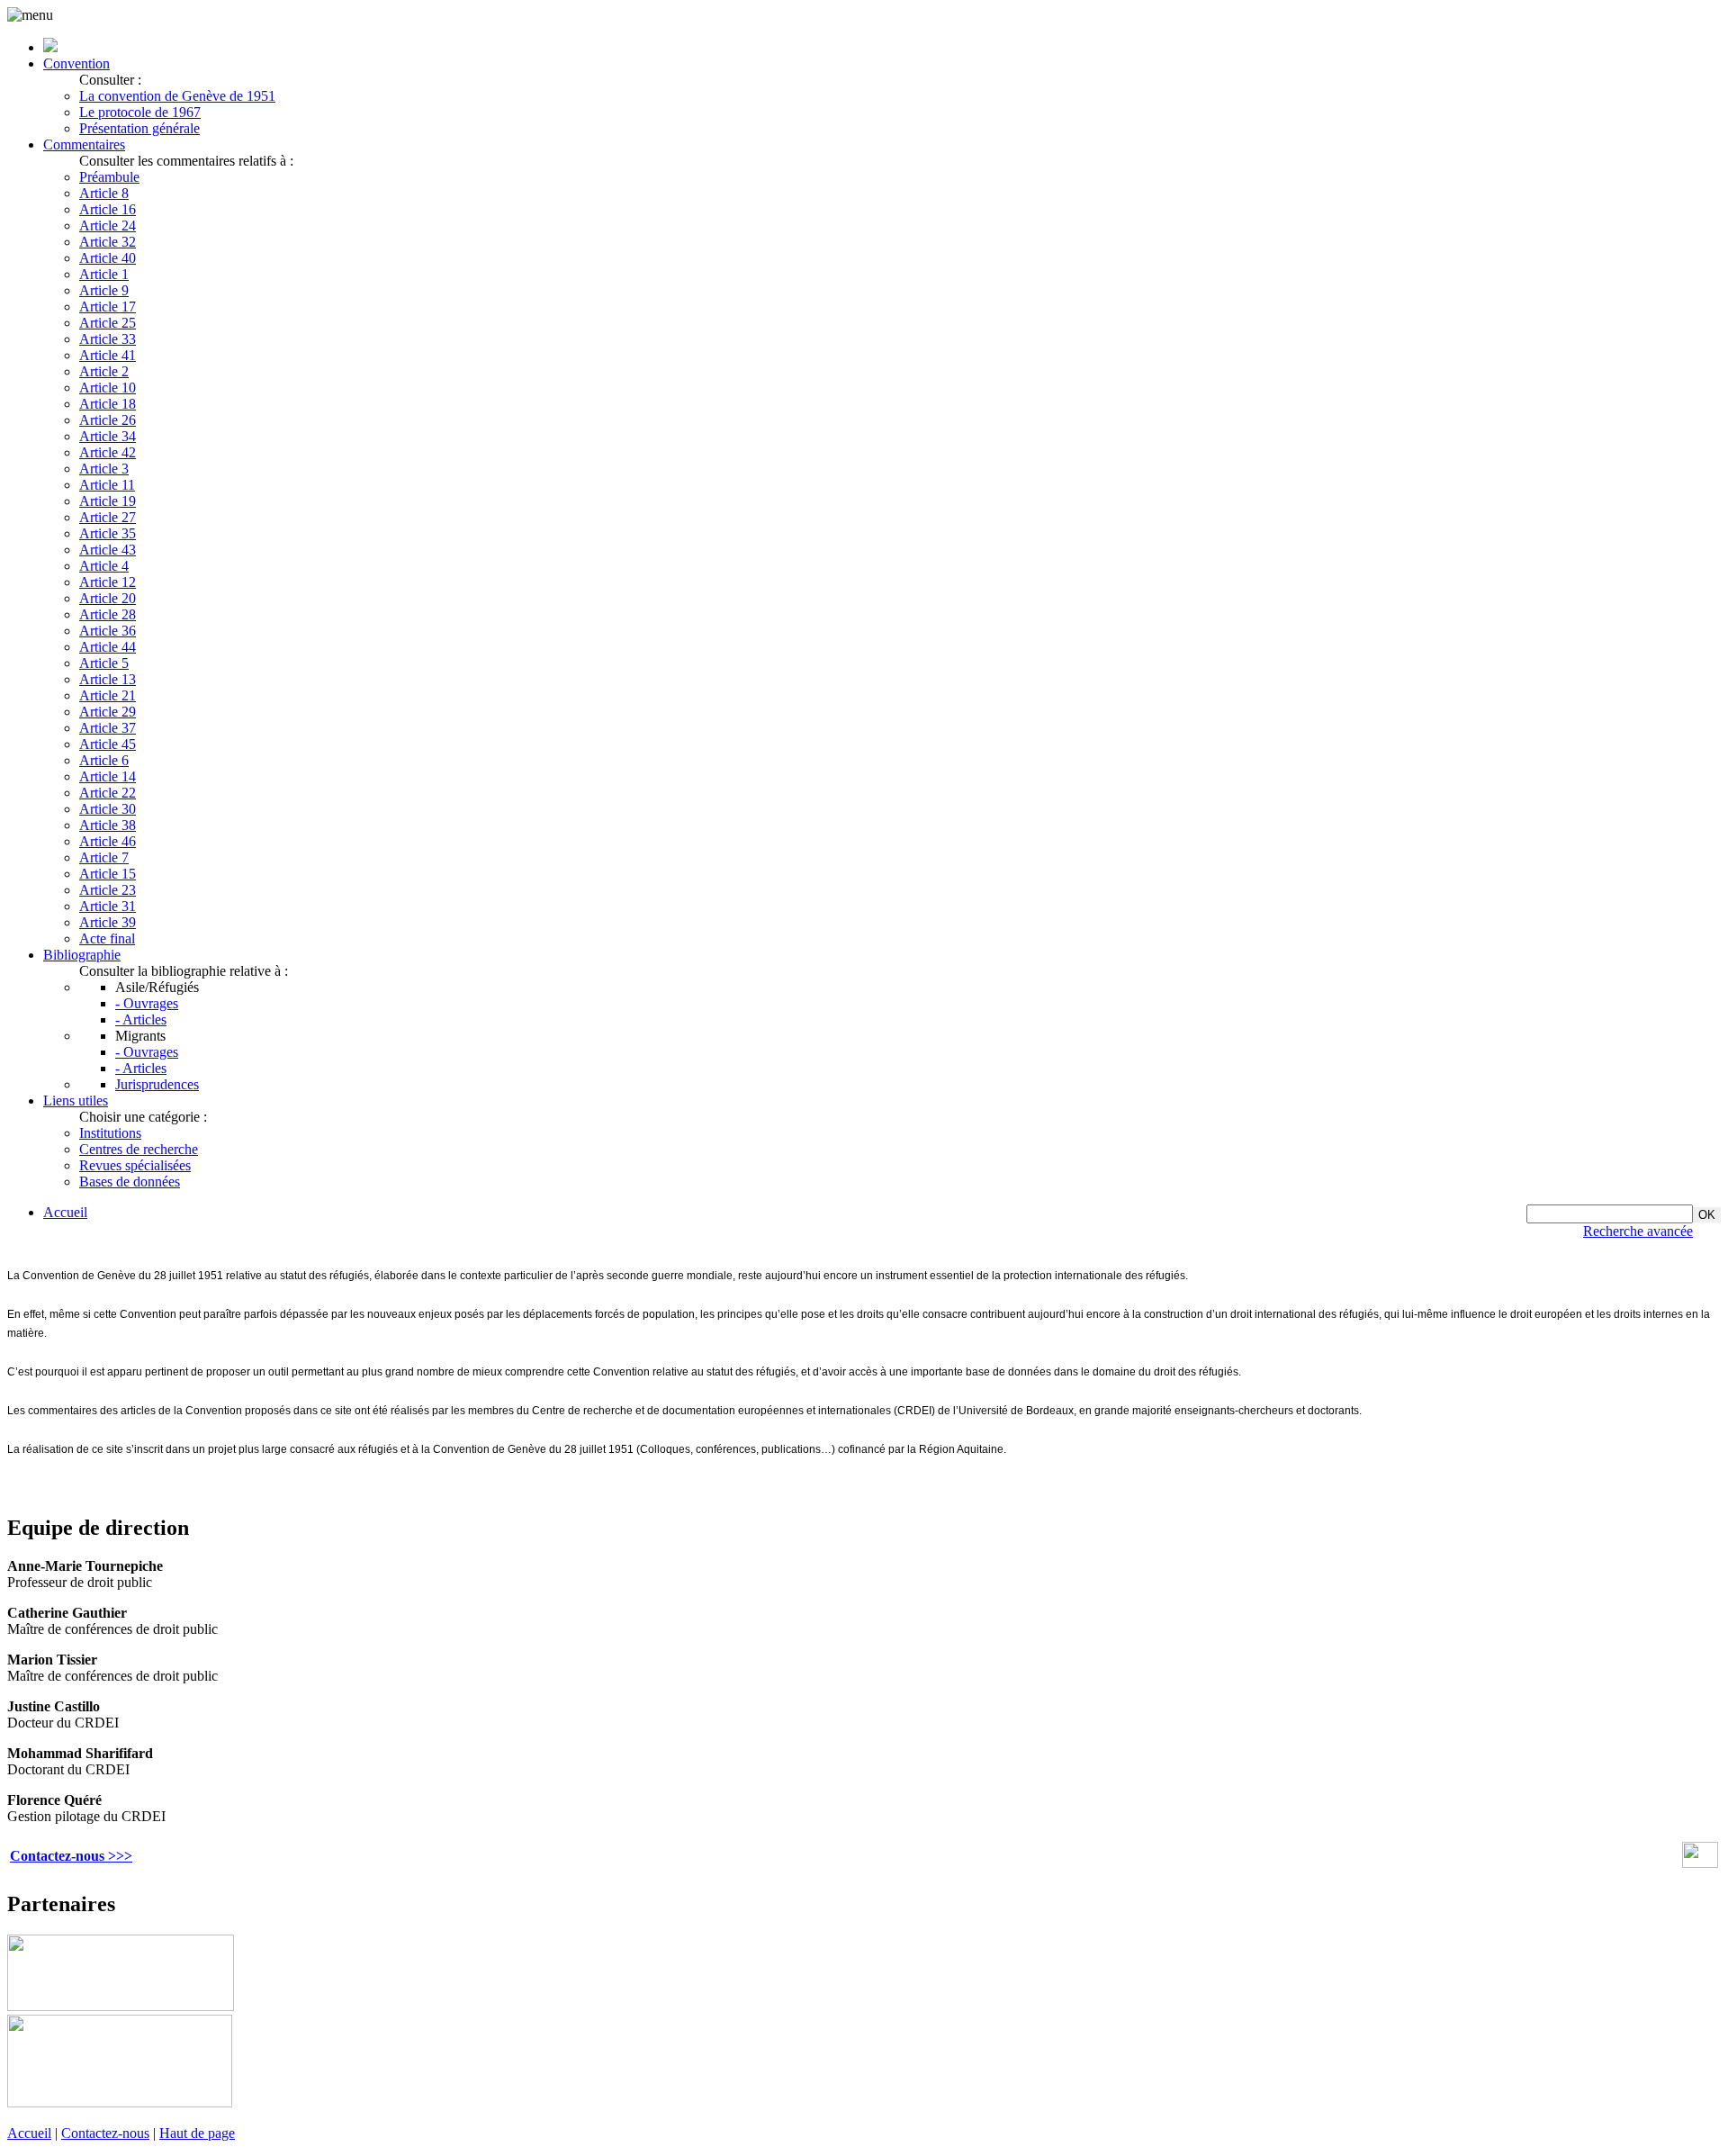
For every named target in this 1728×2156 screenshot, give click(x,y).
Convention (76, 63)
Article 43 (108, 550)
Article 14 (108, 776)
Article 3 (104, 469)
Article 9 (104, 290)
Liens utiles (76, 1101)
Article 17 (108, 307)
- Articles (141, 1019)
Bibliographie (82, 955)
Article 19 (108, 501)
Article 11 (107, 485)
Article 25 (108, 323)
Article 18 (108, 404)
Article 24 (108, 226)
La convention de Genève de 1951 (177, 96)
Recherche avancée (1638, 1231)
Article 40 (108, 258)
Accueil (65, 1212)
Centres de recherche (139, 1149)
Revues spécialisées (135, 1165)
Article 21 (108, 695)
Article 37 (108, 728)
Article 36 (108, 631)
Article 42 (108, 452)
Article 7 (104, 857)
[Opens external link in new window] (121, 2006)
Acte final (107, 938)
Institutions (110, 1133)
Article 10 (108, 388)
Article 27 (108, 517)
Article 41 (108, 355)
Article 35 (108, 533)
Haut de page (197, 2133)
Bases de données (130, 1182)
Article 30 (108, 809)
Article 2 (104, 371)
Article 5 (104, 663)
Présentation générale (139, 128)
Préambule (109, 177)
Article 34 (108, 436)
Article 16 (108, 209)
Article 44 (108, 647)
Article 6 (104, 760)
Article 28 (108, 614)
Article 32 (108, 242)
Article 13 (108, 679)
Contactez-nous (105, 2133)
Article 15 (108, 874)
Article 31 (108, 906)
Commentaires (84, 144)
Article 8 (104, 193)
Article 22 (108, 793)
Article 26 (108, 420)
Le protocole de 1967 (140, 112)
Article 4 (104, 566)
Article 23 (108, 890)
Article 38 (108, 825)
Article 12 (108, 582)
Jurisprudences (157, 1084)
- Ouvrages (147, 1003)
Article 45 (108, 744)
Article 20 (108, 598)
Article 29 (108, 712)
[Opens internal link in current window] (1700, 1863)
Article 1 (104, 274)
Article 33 (108, 339)
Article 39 (108, 922)
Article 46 (108, 841)
